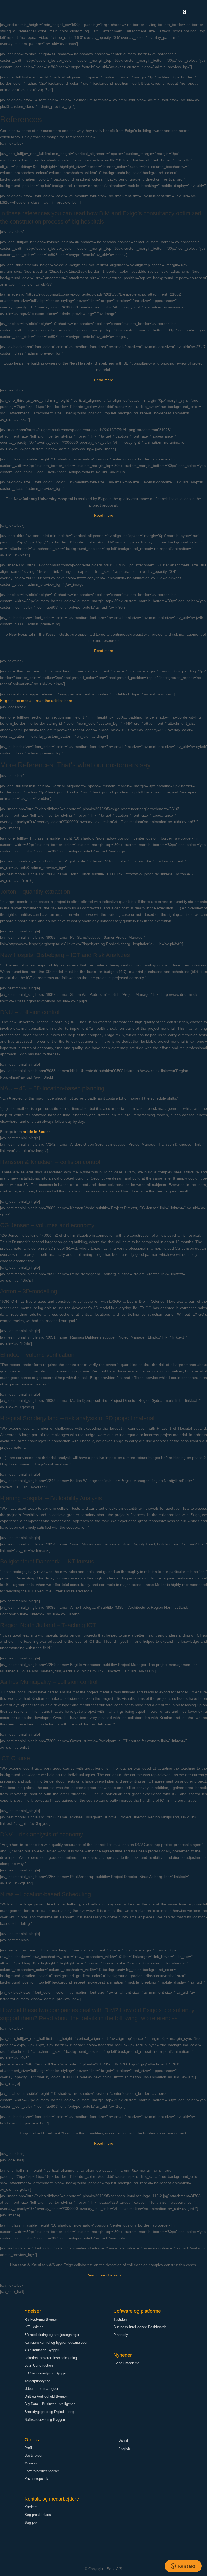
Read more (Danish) (104, 2275)
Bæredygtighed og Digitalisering (49, 2412)
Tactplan (120, 2319)
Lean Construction (39, 2365)
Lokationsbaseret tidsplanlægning (51, 2358)
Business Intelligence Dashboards (140, 2327)
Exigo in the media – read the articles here (36, 701)
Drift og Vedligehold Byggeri (46, 2396)
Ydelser (33, 2311)
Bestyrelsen (34, 2455)
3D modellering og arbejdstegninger (52, 2335)
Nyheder (123, 2355)
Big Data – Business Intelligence (50, 2404)
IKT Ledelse (34, 2327)
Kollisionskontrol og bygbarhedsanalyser (56, 2343)
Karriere (31, 2507)
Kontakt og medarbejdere (52, 2499)
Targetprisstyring (37, 2381)
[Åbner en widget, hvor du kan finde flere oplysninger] (183, 2567)
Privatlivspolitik (36, 2479)
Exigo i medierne (127, 2363)
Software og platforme (137, 2311)
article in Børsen (37, 1132)
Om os (32, 2440)
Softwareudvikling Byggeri (45, 2420)
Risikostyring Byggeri (41, 2319)
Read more (104, 380)
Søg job (31, 2523)
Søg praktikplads (38, 2515)
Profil (29, 2448)
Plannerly (121, 2335)
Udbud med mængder (41, 2389)
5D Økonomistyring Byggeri (46, 2373)
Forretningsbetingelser (42, 2471)
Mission (31, 2463)
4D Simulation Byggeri (42, 2350)
